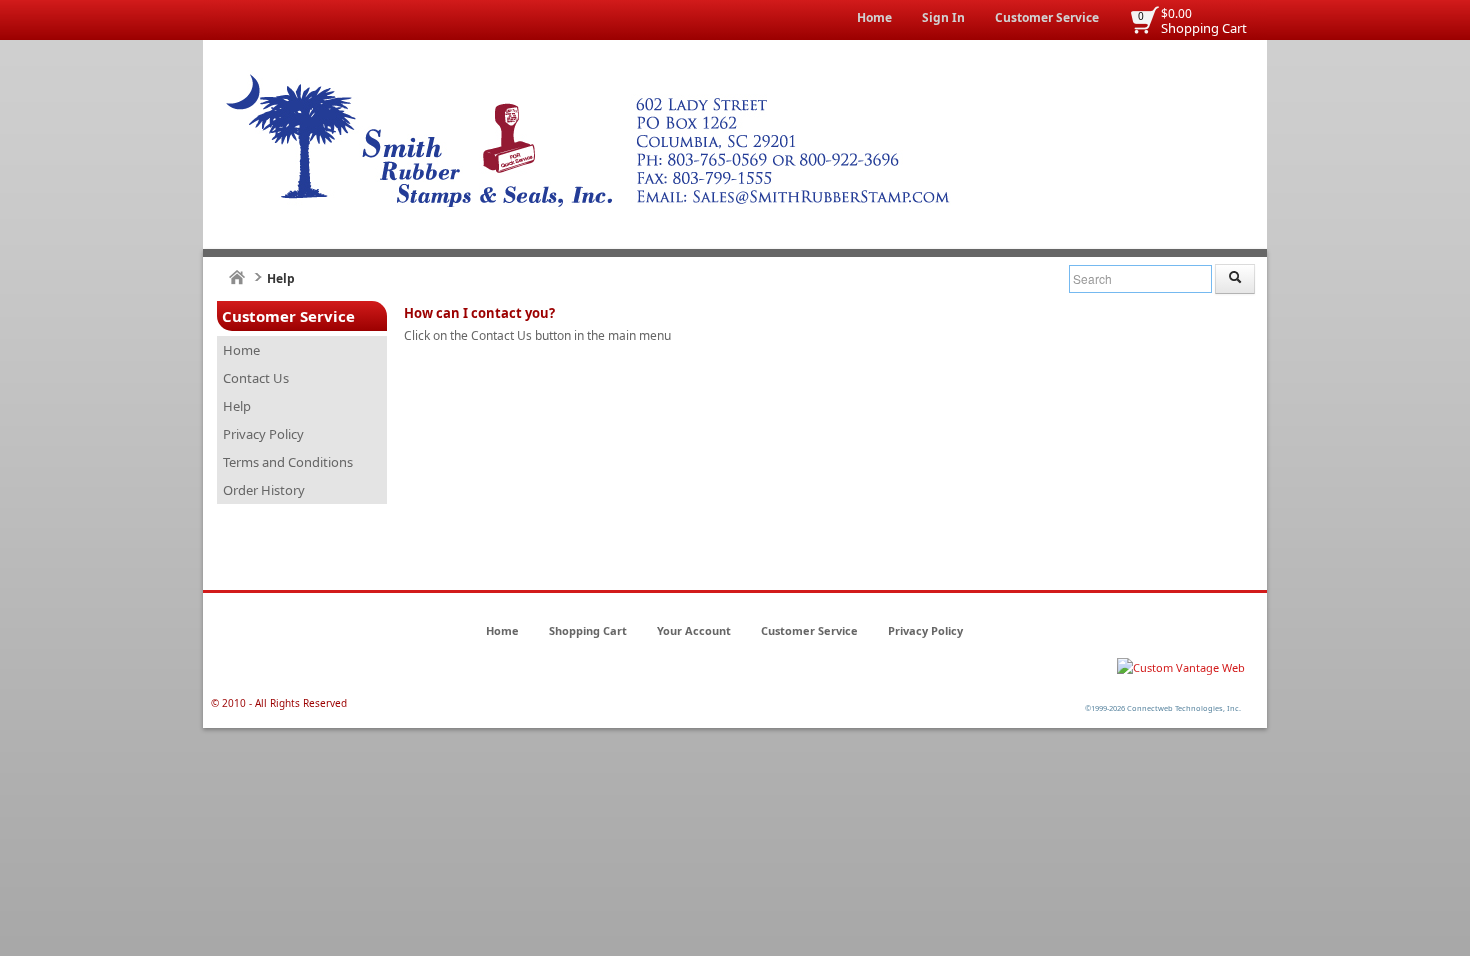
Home (874, 17)
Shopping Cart (1204, 28)
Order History (264, 490)
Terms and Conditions (288, 462)
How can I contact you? (479, 313)
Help (237, 406)
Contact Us (256, 378)
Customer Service (1047, 17)
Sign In (943, 17)
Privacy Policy (263, 434)
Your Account (694, 630)
